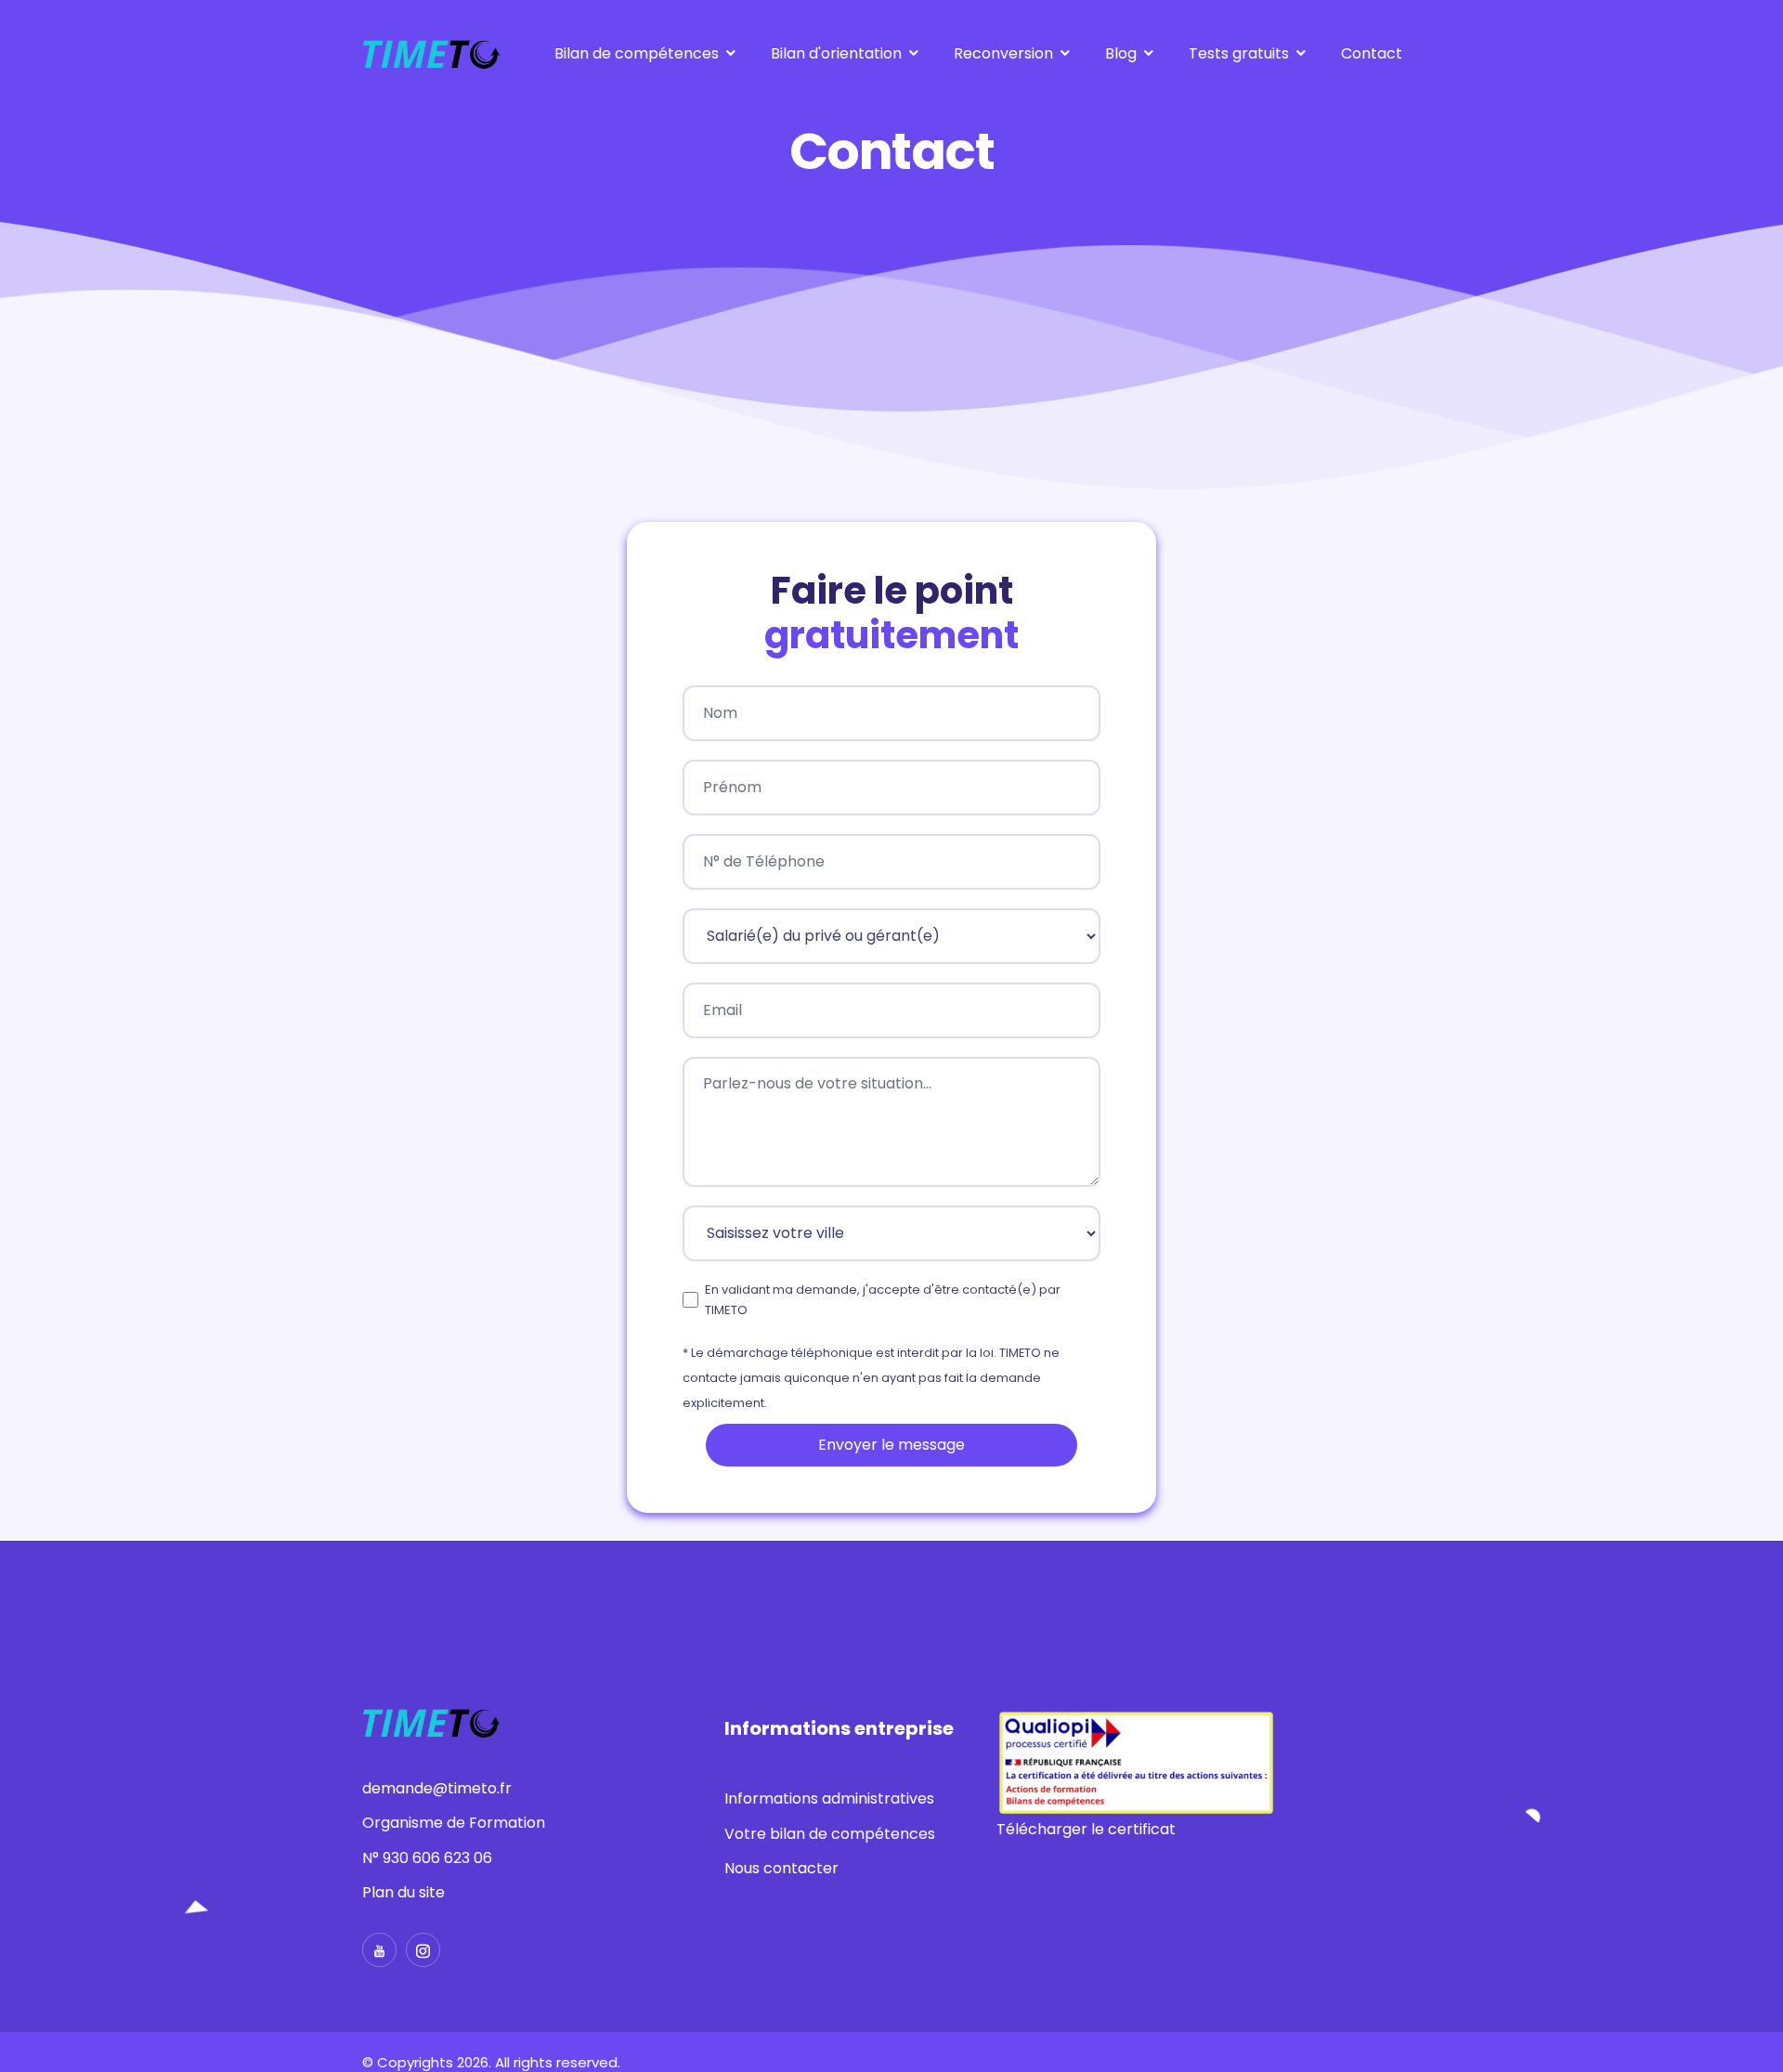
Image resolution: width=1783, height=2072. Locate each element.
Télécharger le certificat (1086, 1829)
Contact (1372, 53)
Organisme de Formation (454, 1823)
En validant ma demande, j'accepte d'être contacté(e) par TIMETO (883, 1300)
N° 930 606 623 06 (427, 1858)
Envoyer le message (891, 1445)
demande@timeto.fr (437, 1788)
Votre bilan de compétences (830, 1834)
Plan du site (403, 1892)
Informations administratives (829, 1798)
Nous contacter (781, 1868)
